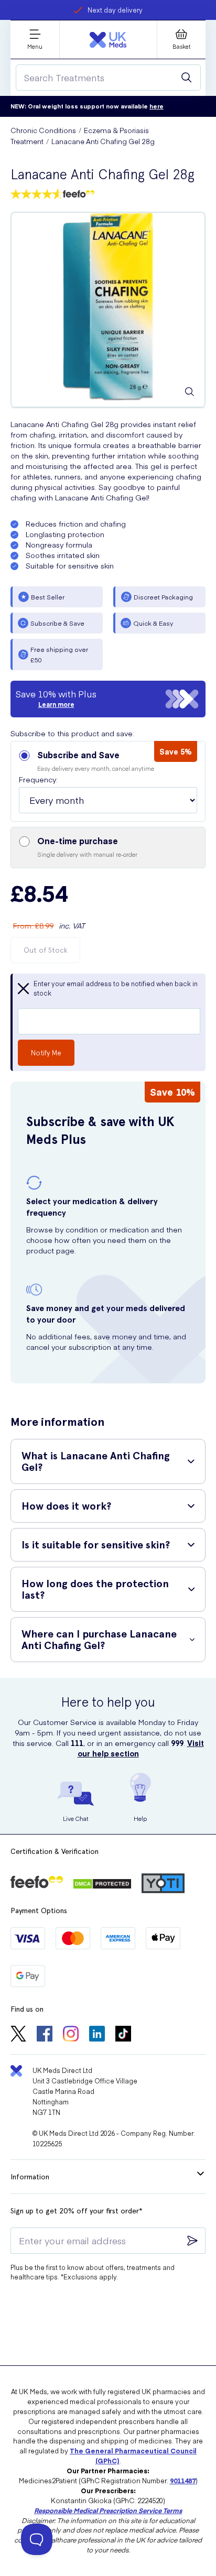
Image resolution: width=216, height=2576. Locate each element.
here (156, 106)
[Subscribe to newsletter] (192, 2241)
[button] (108, 781)
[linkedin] (97, 2035)
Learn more (56, 704)
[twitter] (18, 2035)
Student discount (115, 10)
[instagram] (71, 2035)
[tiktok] (123, 2035)
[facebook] (45, 2035)
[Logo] (108, 40)
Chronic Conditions (43, 130)
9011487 (183, 2480)
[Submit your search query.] (187, 78)
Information (30, 2177)
